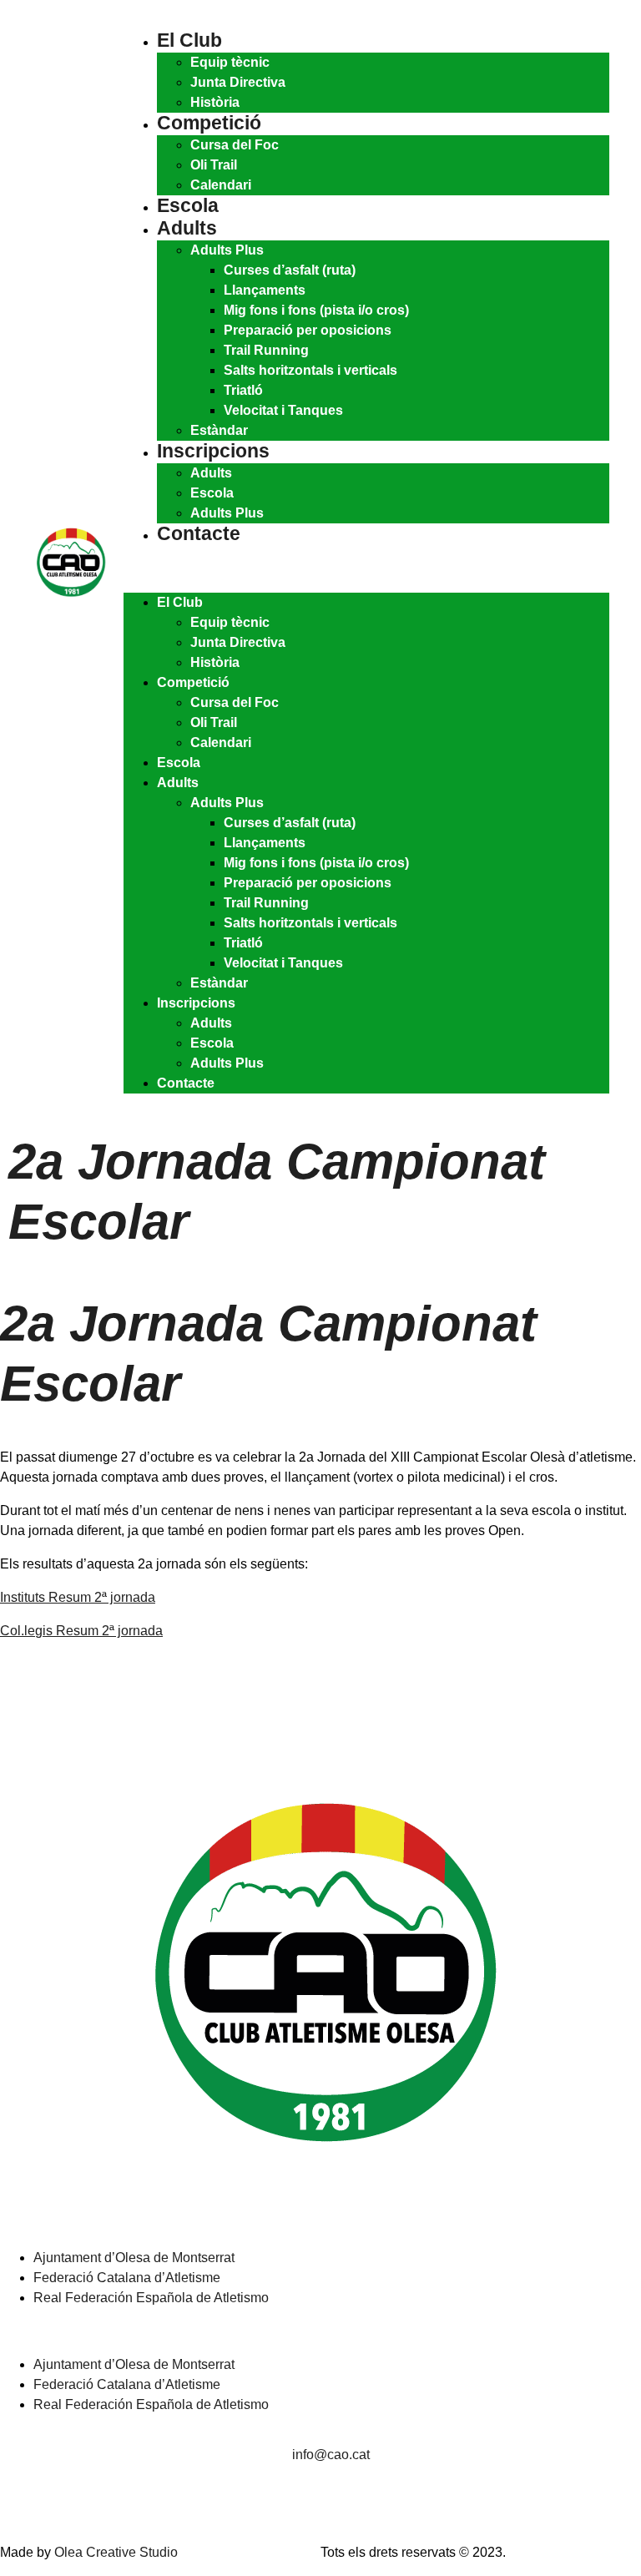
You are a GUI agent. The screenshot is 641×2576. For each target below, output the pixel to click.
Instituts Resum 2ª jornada (78, 1597)
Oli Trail (214, 165)
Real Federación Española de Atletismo (151, 2298)
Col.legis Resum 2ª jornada (81, 1631)
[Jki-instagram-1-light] (21, 2503)
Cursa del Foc (235, 145)
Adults (187, 228)
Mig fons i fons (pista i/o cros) (316, 310)
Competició (209, 123)
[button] (366, 569)
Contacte (199, 533)
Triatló (243, 390)
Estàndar (219, 430)
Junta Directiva (238, 82)
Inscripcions (213, 451)
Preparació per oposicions (308, 330)
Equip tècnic (230, 62)
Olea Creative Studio (116, 2552)
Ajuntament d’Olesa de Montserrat (134, 2258)
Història (215, 102)
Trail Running (266, 350)
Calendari (221, 185)
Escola (188, 205)
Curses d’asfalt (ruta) (290, 270)
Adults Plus (227, 250)
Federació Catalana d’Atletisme (127, 2278)
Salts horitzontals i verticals (310, 370)
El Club (189, 40)
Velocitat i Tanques (283, 410)
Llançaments (265, 290)
